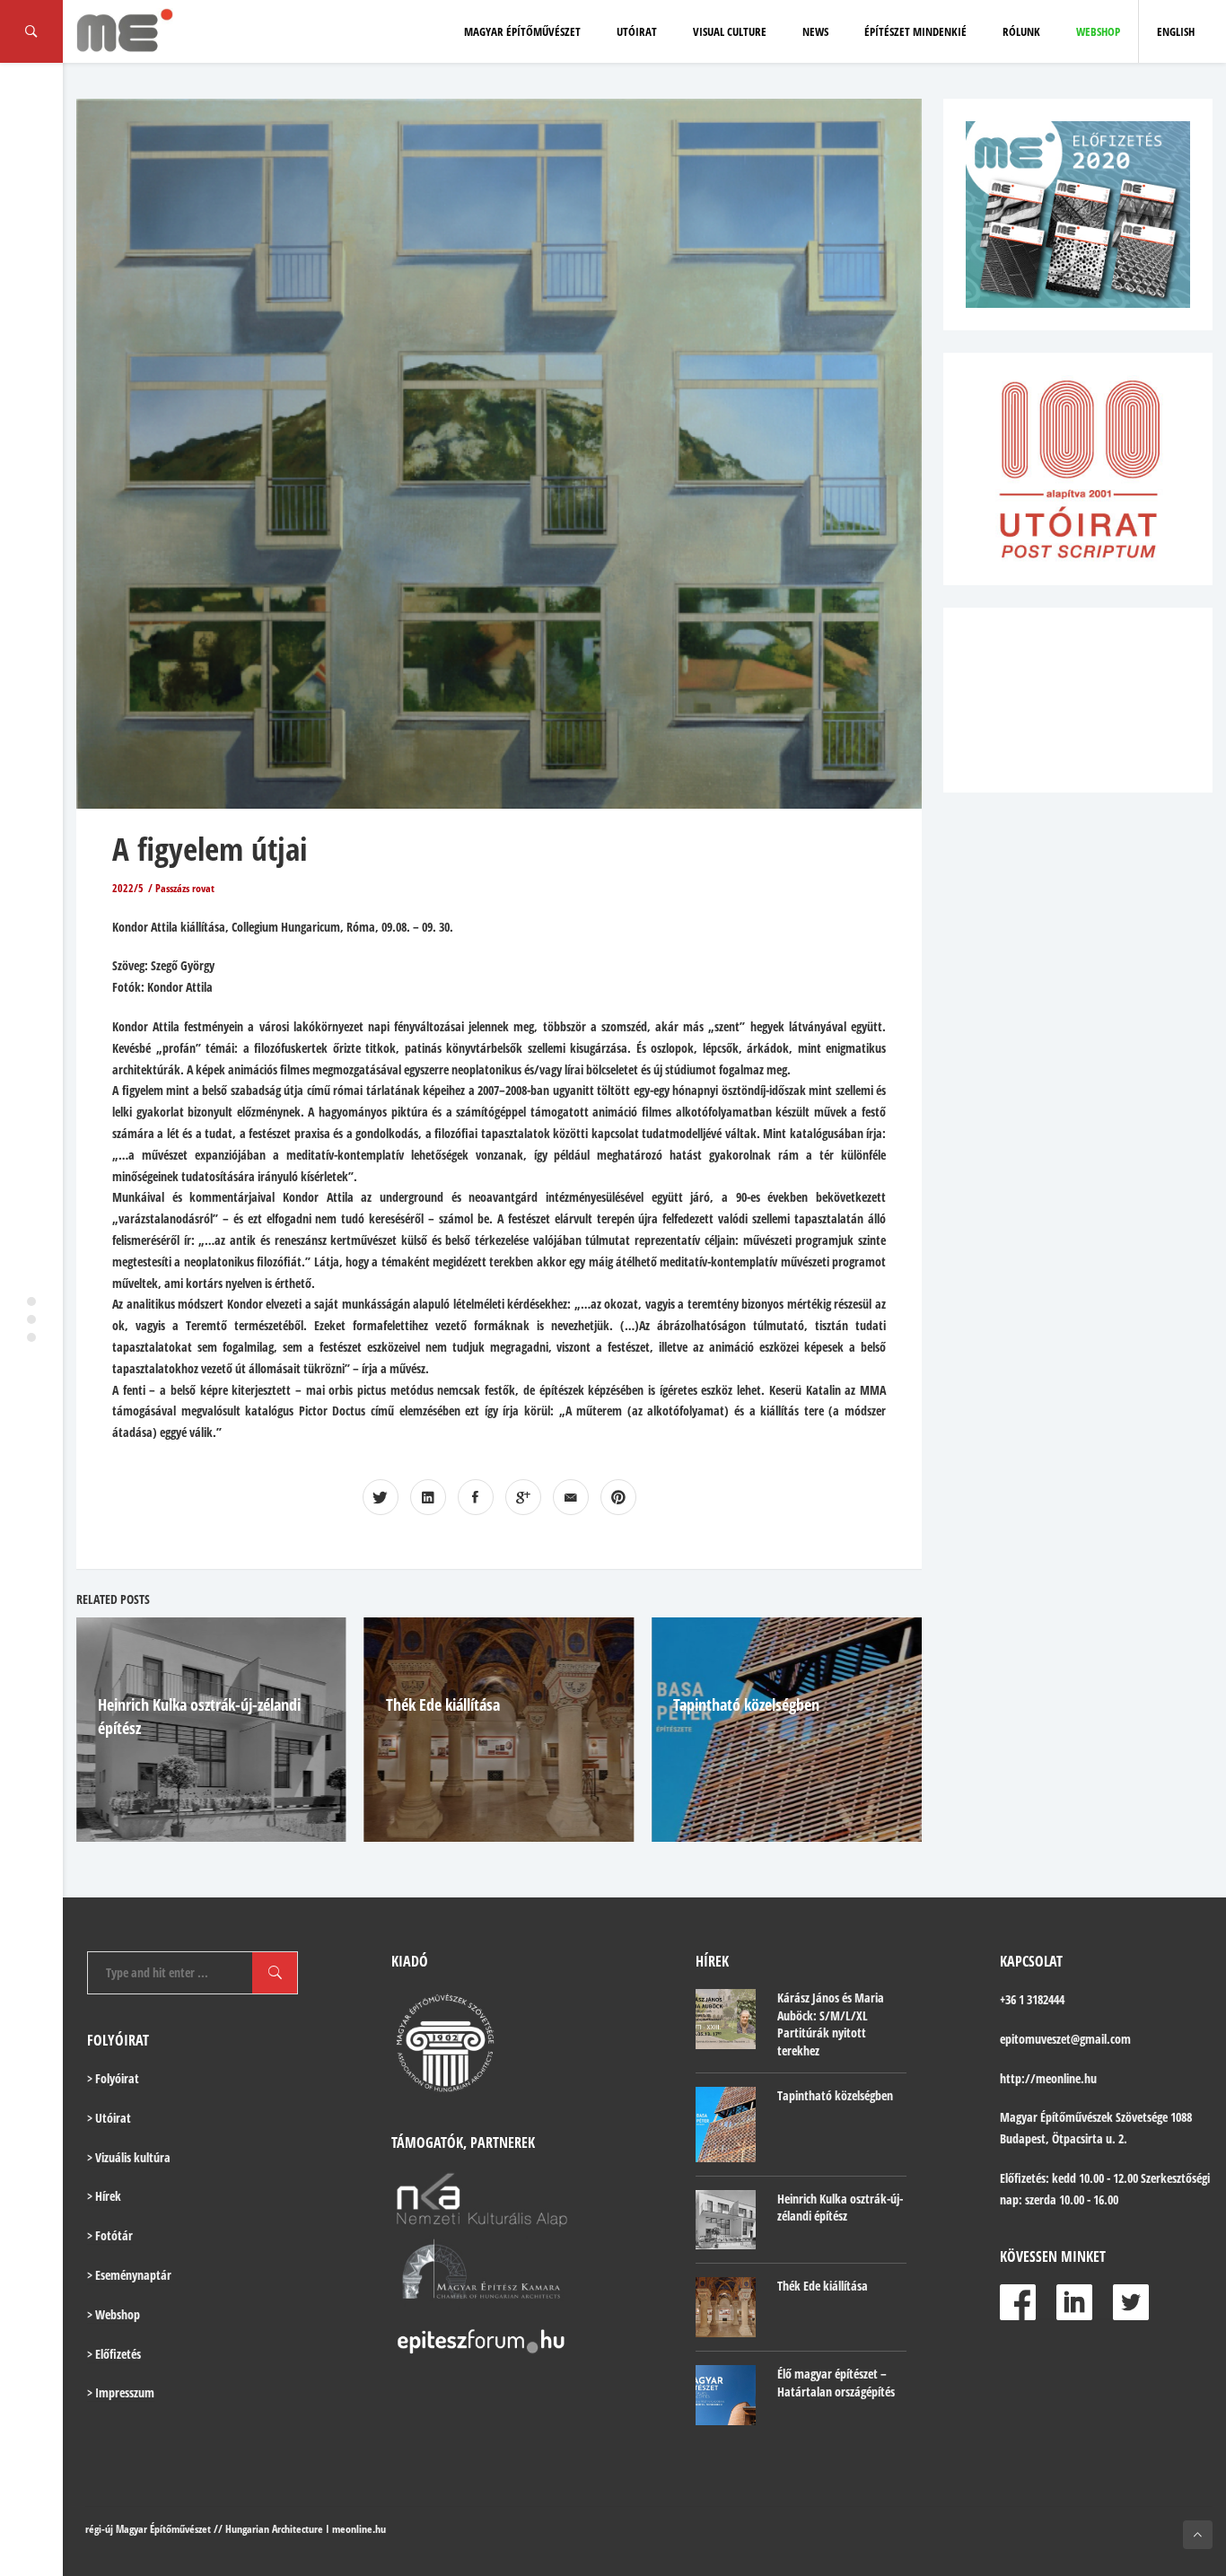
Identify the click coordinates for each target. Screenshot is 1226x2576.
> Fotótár (110, 2235)
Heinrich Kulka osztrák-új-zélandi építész (840, 2208)
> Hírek (104, 2196)
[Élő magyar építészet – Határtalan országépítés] (726, 2395)
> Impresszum (121, 2392)
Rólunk (1021, 31)
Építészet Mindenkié (915, 31)
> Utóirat (109, 2118)
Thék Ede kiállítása (443, 1704)
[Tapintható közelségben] (726, 2124)
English (1176, 31)
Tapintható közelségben (746, 1704)
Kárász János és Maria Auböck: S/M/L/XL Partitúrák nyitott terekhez (831, 2024)
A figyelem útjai (210, 849)
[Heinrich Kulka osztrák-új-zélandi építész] (726, 2220)
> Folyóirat (113, 2078)
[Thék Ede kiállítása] (726, 2307)
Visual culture (730, 31)
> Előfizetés (114, 2354)
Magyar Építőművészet (522, 31)
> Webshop (114, 2314)
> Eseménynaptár (129, 2275)
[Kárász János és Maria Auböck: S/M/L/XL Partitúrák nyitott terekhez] (726, 2019)
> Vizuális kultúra (129, 2157)
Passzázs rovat (185, 888)
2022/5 (128, 888)
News (815, 31)
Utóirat (637, 31)
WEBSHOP (1098, 31)
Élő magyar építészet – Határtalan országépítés (836, 2383)
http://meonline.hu (1048, 2078)
